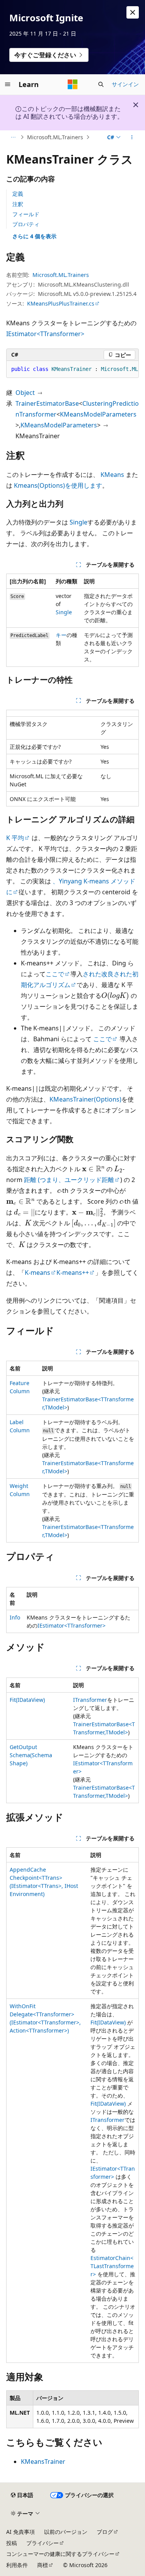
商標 (43, 2565)
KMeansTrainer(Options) (85, 1099)
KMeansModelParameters (98, 414)
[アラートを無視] (133, 12)
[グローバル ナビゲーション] (8, 84)
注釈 (18, 204)
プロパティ (26, 224)
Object (25, 393)
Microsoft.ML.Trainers (55, 137)
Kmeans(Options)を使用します (58, 485)
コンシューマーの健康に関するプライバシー (60, 2554)
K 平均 (15, 838)
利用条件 (17, 2565)
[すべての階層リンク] (13, 137)
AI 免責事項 (20, 2532)
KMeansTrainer (43, 2462)
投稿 (12, 2543)
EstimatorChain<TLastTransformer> (112, 2266)
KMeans (112, 475)
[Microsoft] (73, 84)
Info (15, 1617)
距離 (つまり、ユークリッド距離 (69, 1180)
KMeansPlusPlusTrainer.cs (61, 303)
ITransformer (90, 1700)
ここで (55, 974)
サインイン (125, 84)
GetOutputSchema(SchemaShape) (31, 1755)
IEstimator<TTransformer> (45, 334)
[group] (72, 369)
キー (61, 635)
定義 (18, 194)
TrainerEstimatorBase (47, 403)
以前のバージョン (66, 2532)
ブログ (105, 2532)
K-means (38, 1273)
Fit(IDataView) (27, 1700)
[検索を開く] (101, 84)
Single (78, 522)
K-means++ (73, 1273)
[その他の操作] (132, 137)
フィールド (26, 214)
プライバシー (43, 2543)
